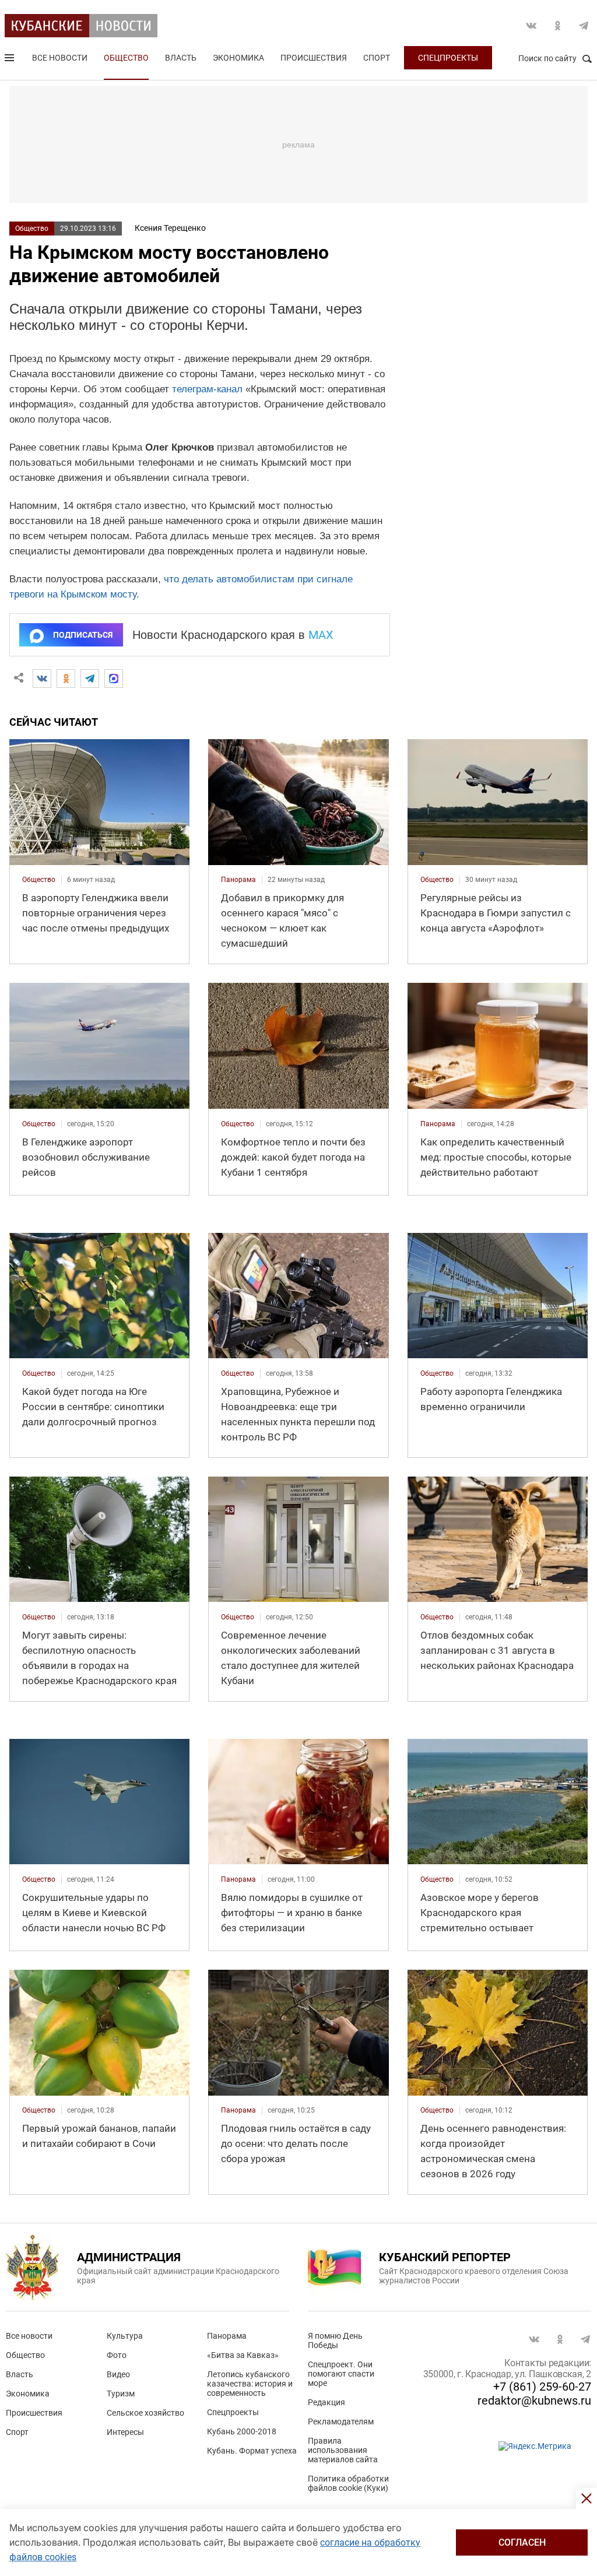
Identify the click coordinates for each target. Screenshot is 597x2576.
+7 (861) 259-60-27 (542, 2387)
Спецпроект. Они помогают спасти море (341, 2374)
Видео (118, 2374)
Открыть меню (10, 60)
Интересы (125, 2432)
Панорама (227, 2336)
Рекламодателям (341, 2422)
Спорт (377, 58)
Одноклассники (557, 26)
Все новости (60, 58)
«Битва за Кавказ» (243, 2355)
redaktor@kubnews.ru (534, 2401)
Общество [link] (39, 880)
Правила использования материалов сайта (343, 2450)
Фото (117, 2355)
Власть (181, 58)
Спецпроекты (448, 58)
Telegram (584, 26)
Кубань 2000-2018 (242, 2431)
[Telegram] (90, 679)
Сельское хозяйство (145, 2413)
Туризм (121, 2394)
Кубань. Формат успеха (252, 2451)
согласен (522, 2542)
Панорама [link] (238, 880)
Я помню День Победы (335, 2340)
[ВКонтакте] (42, 679)
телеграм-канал (207, 389)
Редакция (326, 2402)
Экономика (238, 58)
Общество (126, 58)
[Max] (114, 679)
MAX (321, 635)
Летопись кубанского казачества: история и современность (250, 2384)
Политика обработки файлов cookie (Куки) (348, 2483)
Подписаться (83, 635)
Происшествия (314, 58)
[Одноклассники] (66, 679)
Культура (125, 2336)
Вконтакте (531, 26)
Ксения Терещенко (170, 228)
